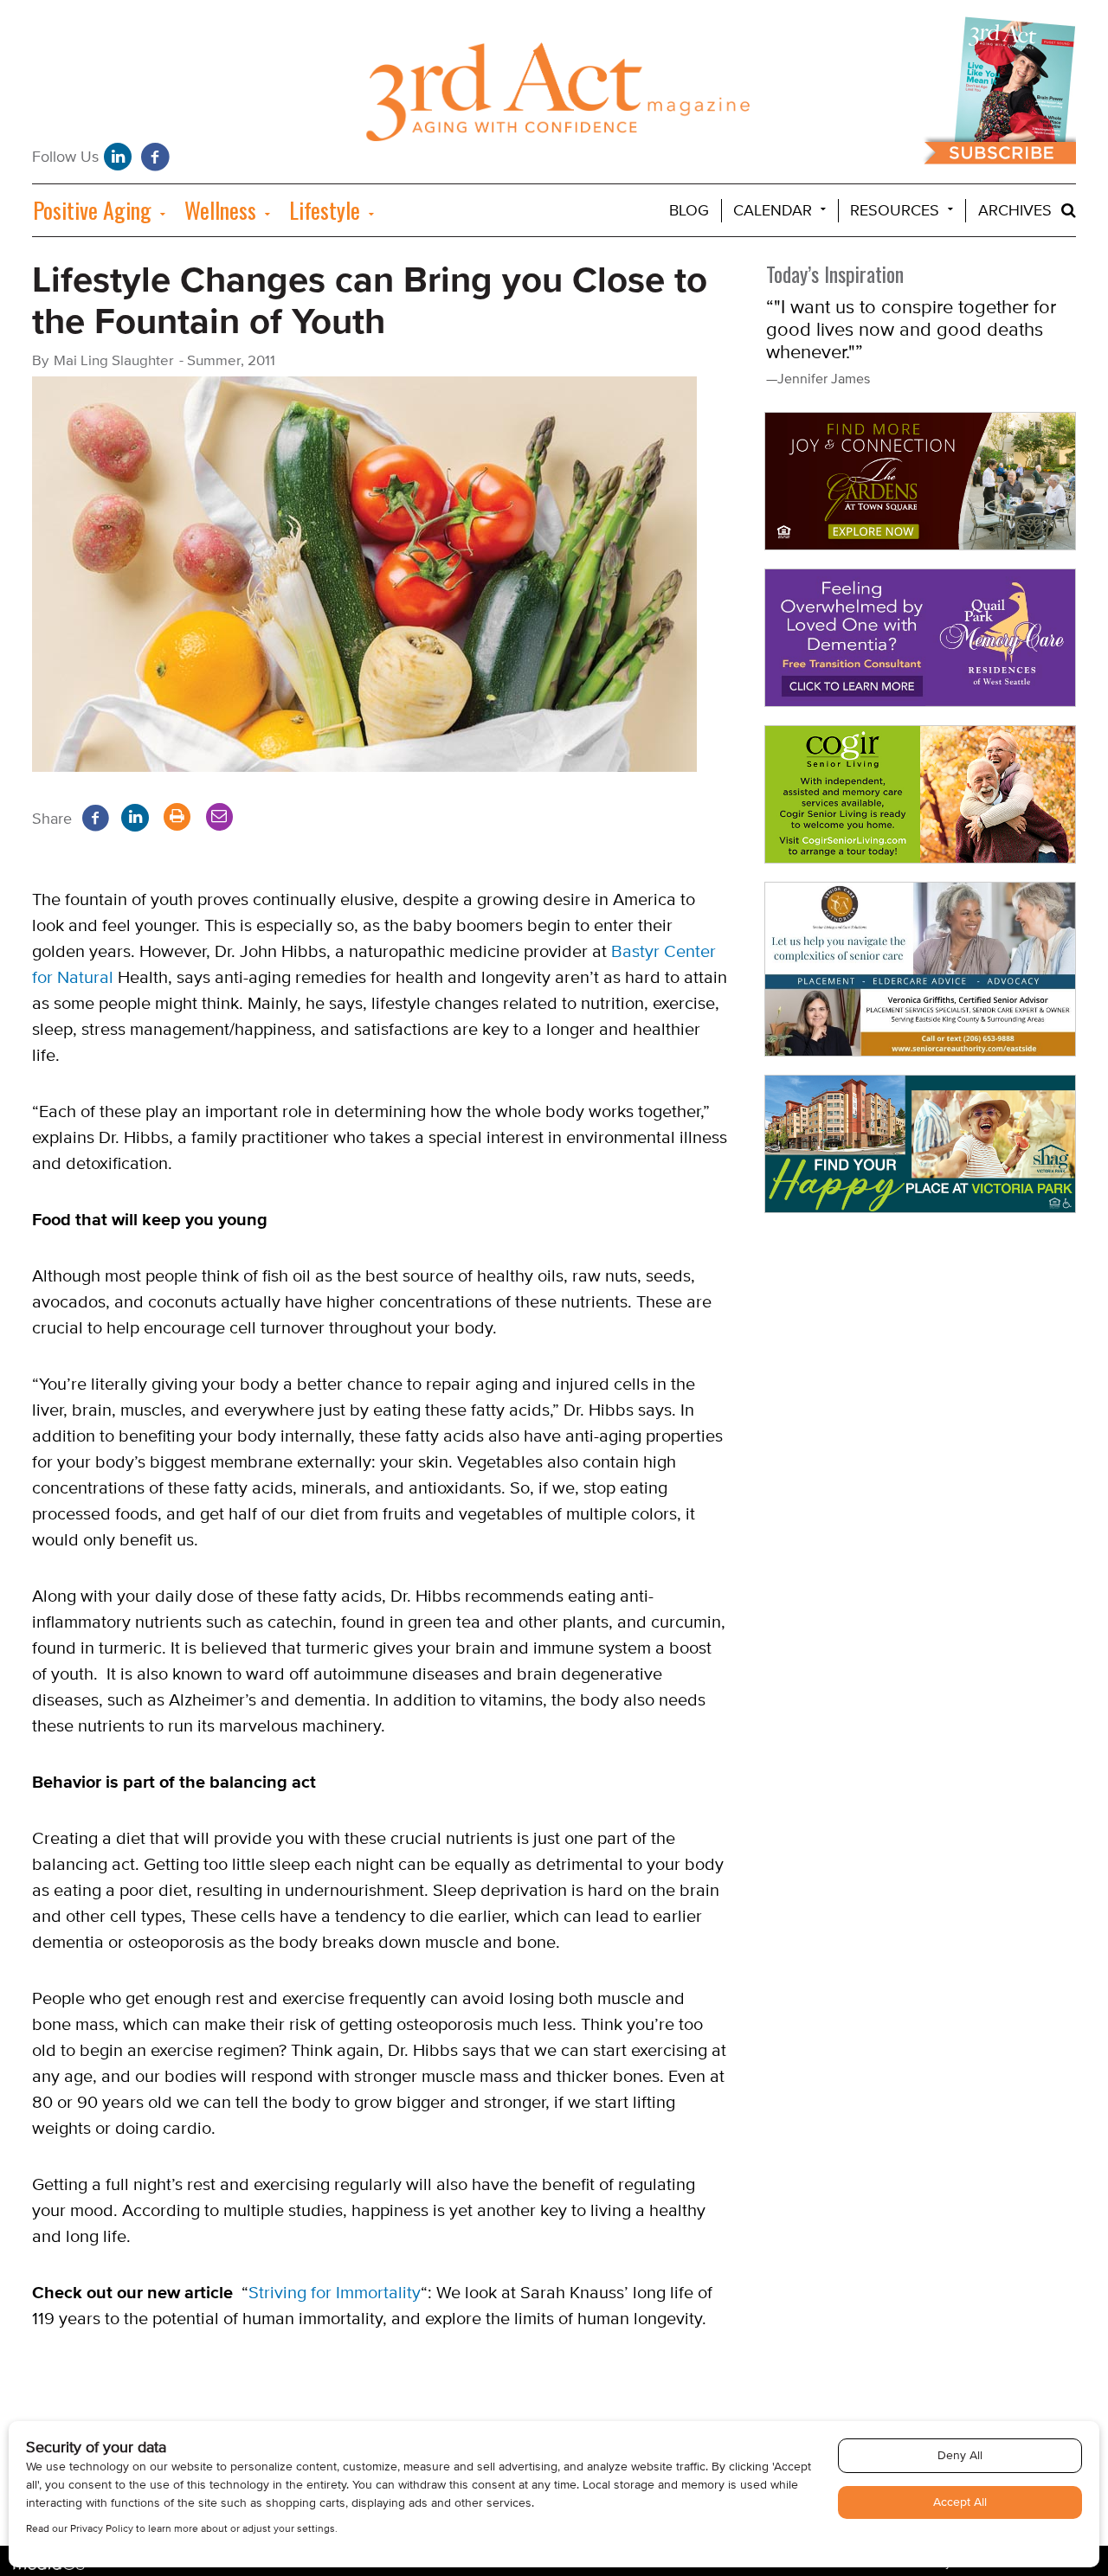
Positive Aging (92, 210)
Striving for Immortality (335, 2293)
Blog (689, 211)
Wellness (220, 210)
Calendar (773, 211)
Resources (895, 211)
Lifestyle (325, 210)
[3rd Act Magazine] (554, 96)
